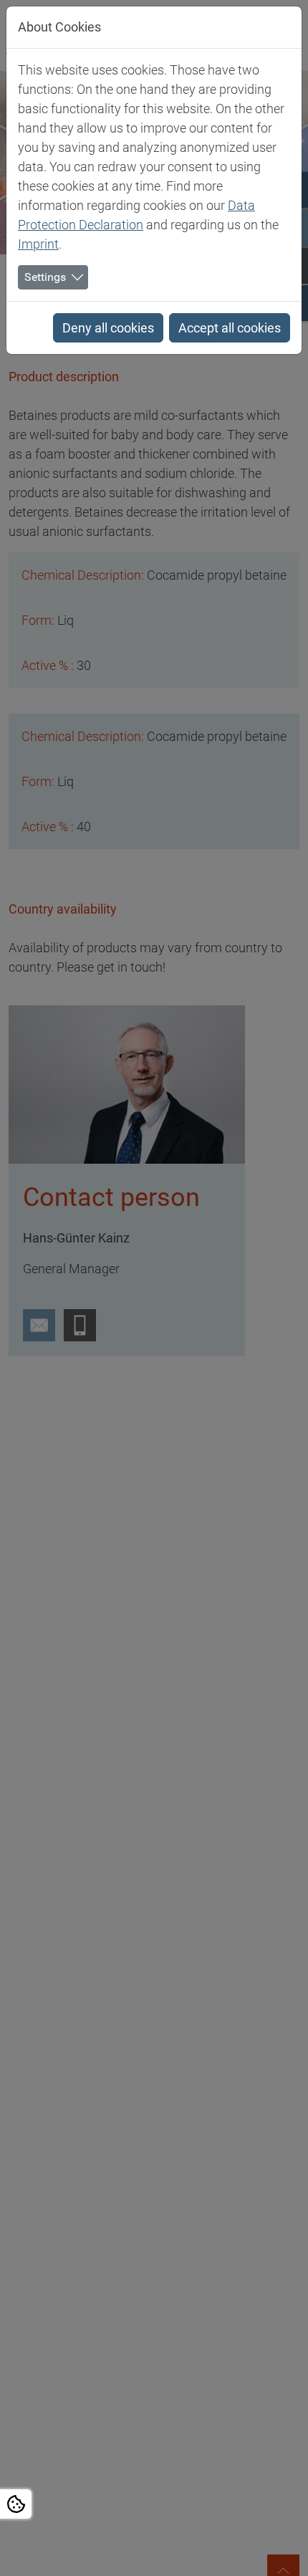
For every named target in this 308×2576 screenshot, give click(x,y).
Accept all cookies (230, 328)
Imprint (38, 244)
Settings (45, 277)
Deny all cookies (108, 328)
